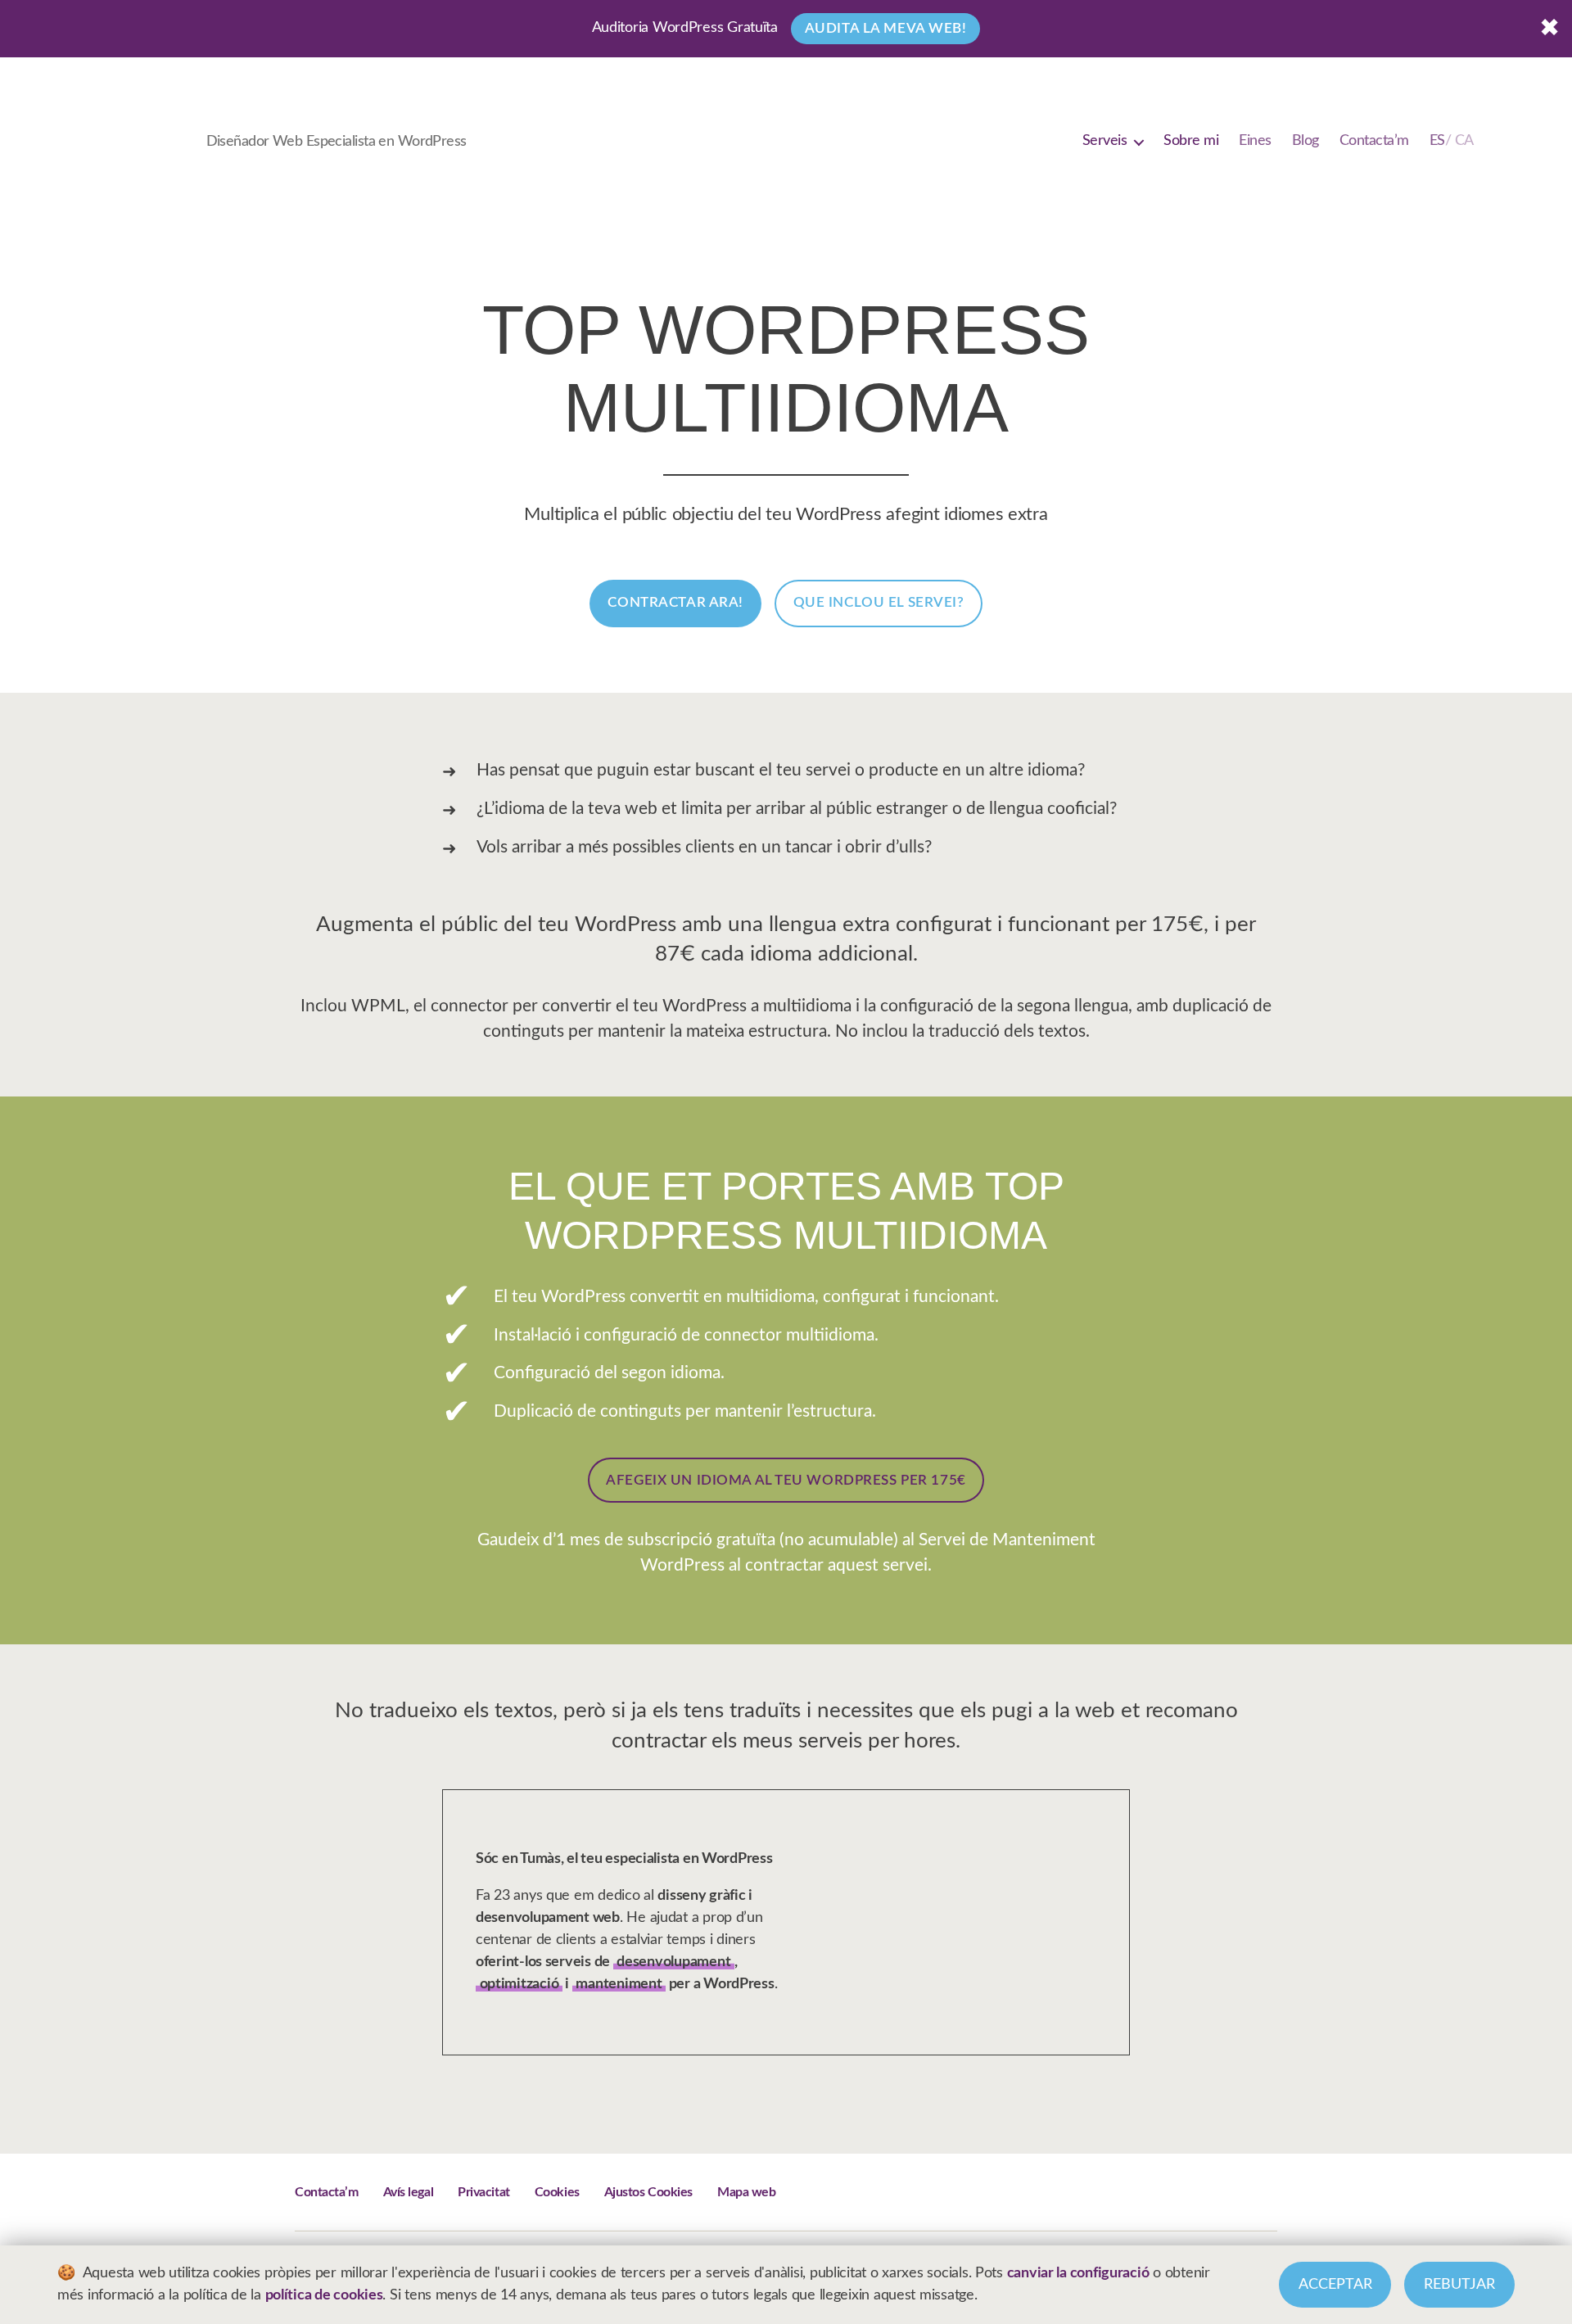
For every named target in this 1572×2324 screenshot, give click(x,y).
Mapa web (746, 2192)
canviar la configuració (1078, 2273)
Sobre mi (1191, 141)
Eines (1255, 141)
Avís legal (409, 2192)
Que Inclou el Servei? (879, 602)
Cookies (557, 2192)
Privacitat (484, 2192)
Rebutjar (1459, 2285)
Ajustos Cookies (648, 2192)
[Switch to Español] (1452, 142)
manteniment (619, 1984)
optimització (519, 1984)
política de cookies (324, 2295)
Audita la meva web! (886, 28)
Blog (1305, 141)
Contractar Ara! (675, 602)
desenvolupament (673, 1962)
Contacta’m (1374, 141)
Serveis (1105, 141)
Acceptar (1335, 2285)
